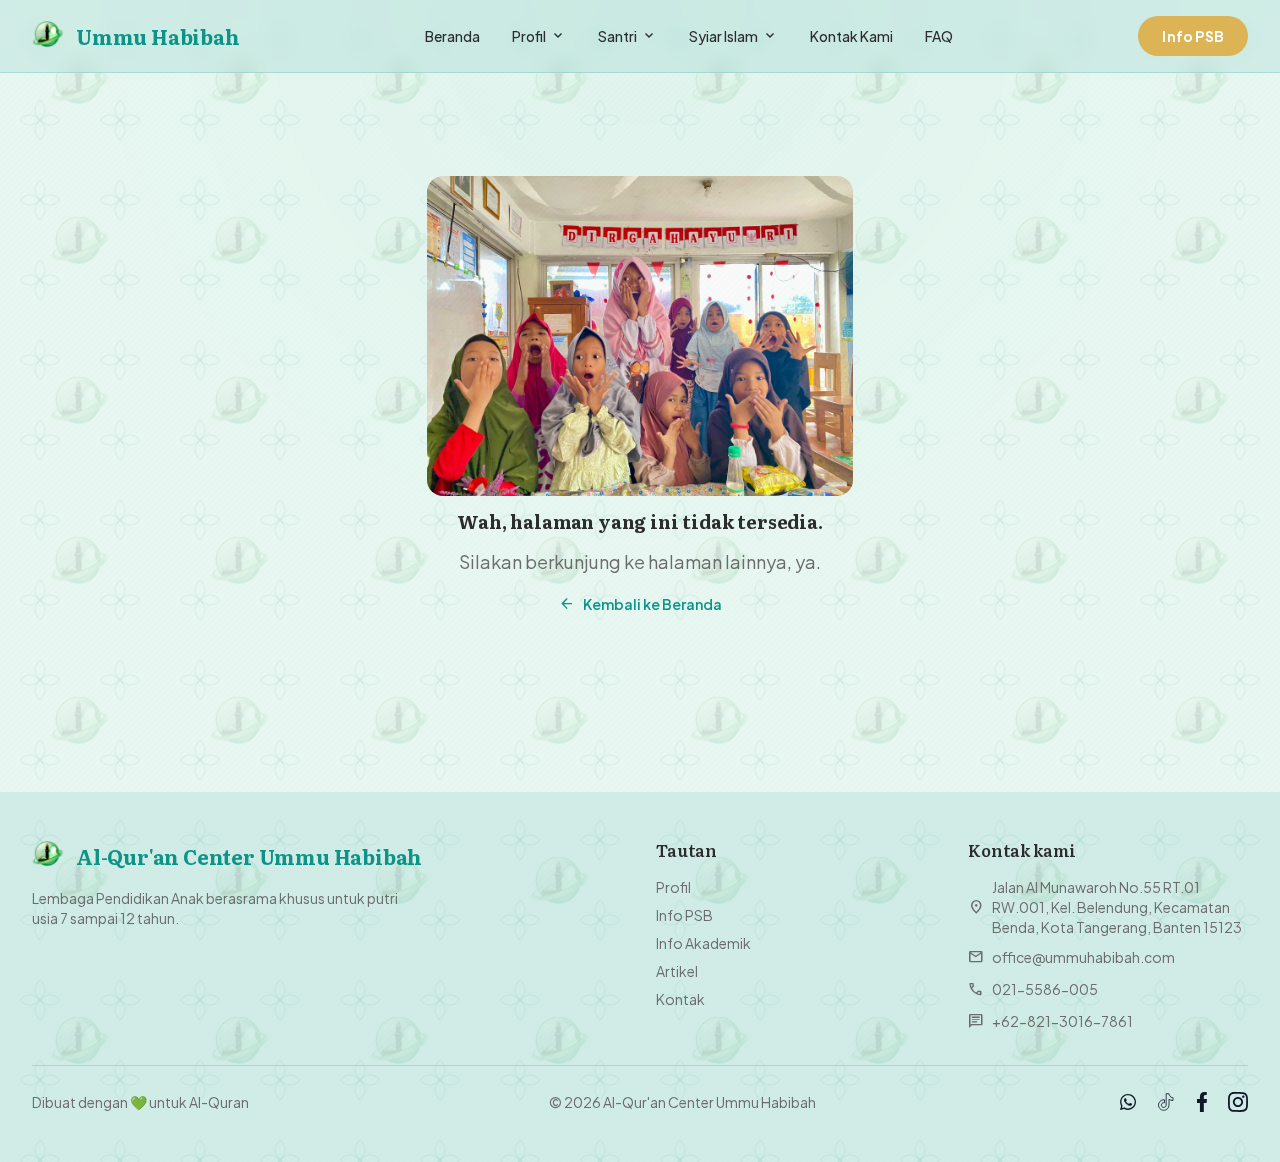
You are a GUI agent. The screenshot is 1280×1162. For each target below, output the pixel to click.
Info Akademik (703, 943)
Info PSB (684, 915)
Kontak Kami (851, 36)
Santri (627, 36)
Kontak (680, 999)
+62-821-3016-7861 (1050, 1021)
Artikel (677, 971)
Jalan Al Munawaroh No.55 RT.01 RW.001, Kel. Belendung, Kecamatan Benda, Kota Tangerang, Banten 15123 (1105, 907)
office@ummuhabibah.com (1071, 957)
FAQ (939, 36)
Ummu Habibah (158, 36)
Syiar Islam (733, 36)
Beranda (452, 36)
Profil (539, 36)
